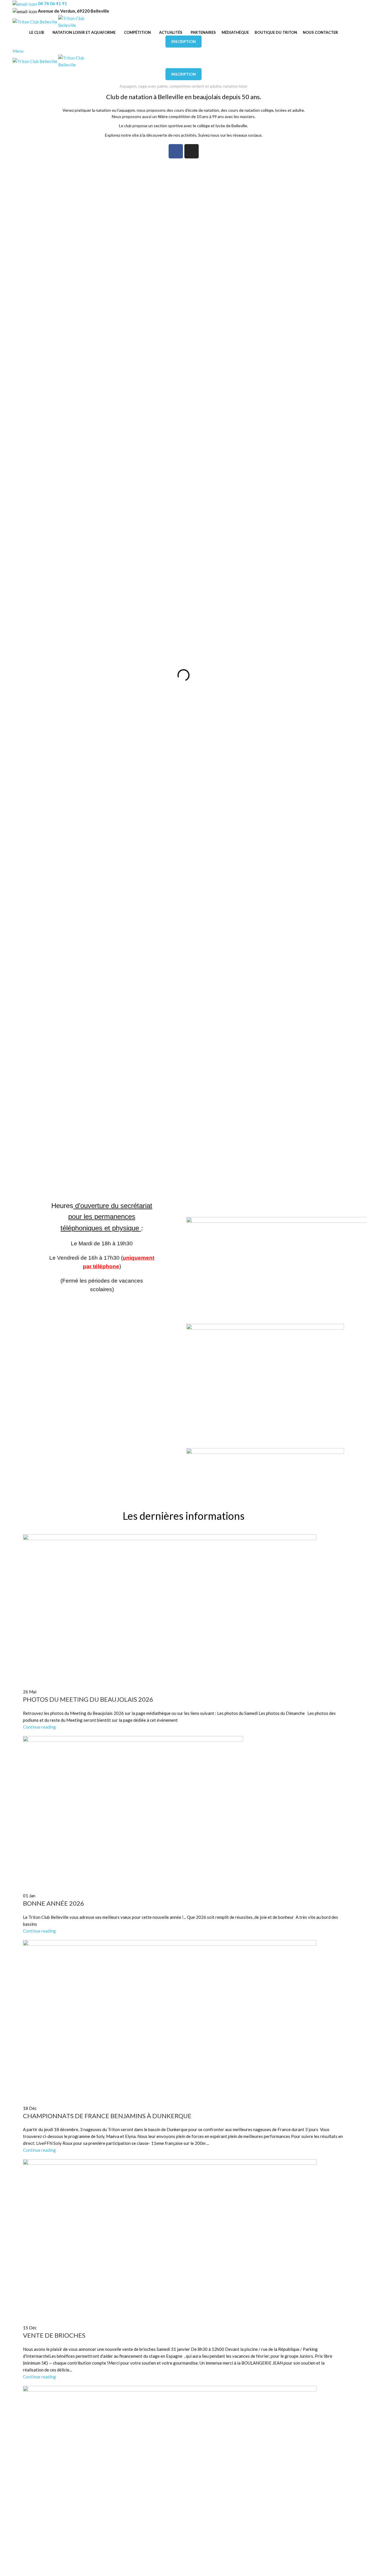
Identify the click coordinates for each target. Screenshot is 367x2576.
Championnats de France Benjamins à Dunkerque (107, 2116)
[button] (28, 675)
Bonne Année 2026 (53, 1903)
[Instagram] (192, 151)
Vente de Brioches (54, 2335)
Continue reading (39, 1727)
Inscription (183, 42)
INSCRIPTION (183, 74)
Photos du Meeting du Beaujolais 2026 (88, 1699)
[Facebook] (176, 151)
